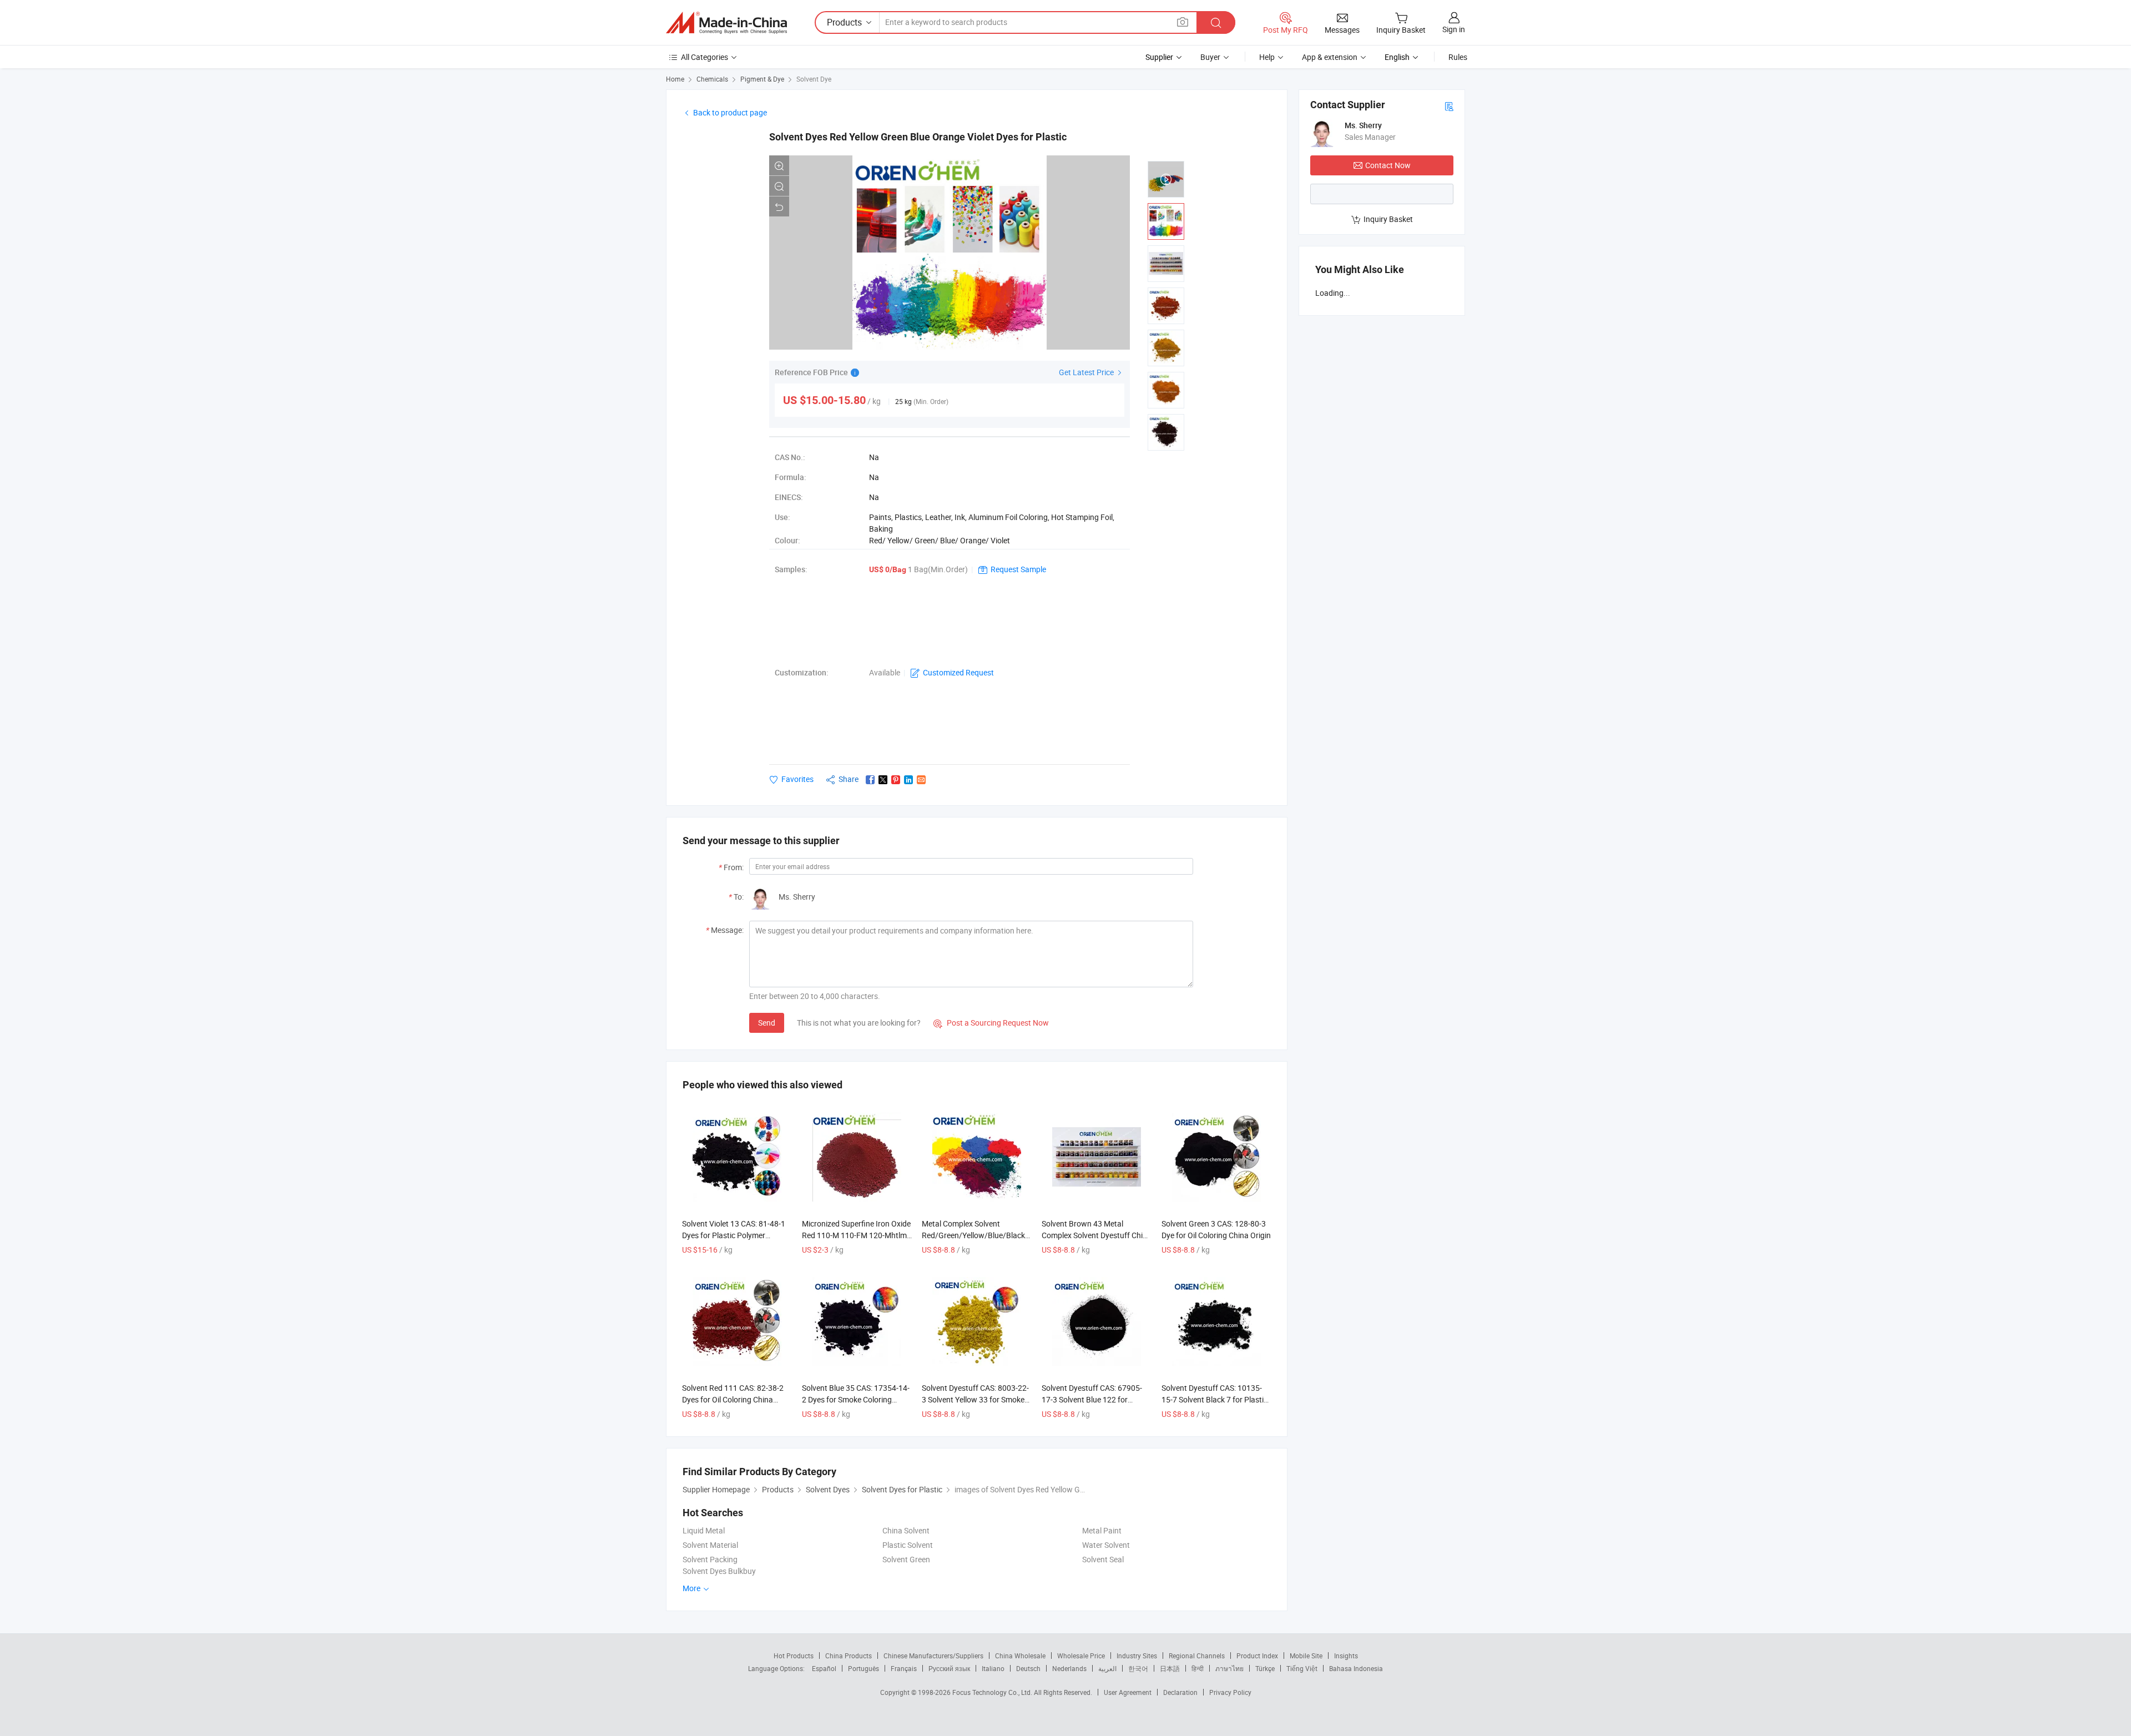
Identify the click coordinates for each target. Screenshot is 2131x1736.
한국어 (1138, 1668)
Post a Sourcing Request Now (991, 1023)
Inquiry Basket (1388, 219)
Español (824, 1668)
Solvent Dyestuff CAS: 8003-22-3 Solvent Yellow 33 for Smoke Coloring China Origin (975, 1399)
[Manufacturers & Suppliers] (726, 23)
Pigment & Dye (762, 79)
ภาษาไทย (1229, 1668)
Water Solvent (1106, 1545)
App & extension (1330, 57)
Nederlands (1069, 1668)
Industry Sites (1137, 1656)
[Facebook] (870, 780)
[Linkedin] (908, 780)
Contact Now (1388, 165)
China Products (849, 1656)
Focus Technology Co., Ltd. (993, 1692)
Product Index (1257, 1656)
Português (863, 1668)
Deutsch (1028, 1668)
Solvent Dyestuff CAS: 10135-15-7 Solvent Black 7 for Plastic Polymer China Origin (1215, 1399)
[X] (883, 780)
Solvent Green (906, 1559)
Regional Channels (1197, 1656)
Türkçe (1265, 1668)
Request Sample (1018, 569)
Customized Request (958, 672)
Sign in (1454, 29)
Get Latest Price (1087, 372)
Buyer (1210, 57)
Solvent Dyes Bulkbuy (719, 1571)
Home (675, 79)
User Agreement (1128, 1692)
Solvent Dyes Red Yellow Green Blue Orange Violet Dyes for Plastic (918, 137)
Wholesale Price (1081, 1656)
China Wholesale (1020, 1656)
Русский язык (949, 1668)
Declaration (1180, 1692)
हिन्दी (1198, 1668)
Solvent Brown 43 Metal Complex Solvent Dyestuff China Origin (1097, 1235)
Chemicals (712, 79)
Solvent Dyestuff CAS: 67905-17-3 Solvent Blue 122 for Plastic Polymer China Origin (1092, 1399)
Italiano (993, 1668)
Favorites (797, 779)
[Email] (921, 780)
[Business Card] (1449, 106)
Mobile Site (1306, 1656)
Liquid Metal (704, 1530)
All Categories (705, 57)
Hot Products (794, 1656)
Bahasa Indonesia (1356, 1668)
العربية (1107, 1668)
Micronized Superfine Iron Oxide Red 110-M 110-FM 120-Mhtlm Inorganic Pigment (856, 1235)
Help (1267, 57)
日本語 (1170, 1668)
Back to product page (730, 112)
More (692, 1588)
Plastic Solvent (908, 1545)
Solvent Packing (710, 1559)
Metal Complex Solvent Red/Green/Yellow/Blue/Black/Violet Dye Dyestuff (985, 1235)
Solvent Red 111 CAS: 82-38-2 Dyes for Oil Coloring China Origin (733, 1399)
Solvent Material (710, 1545)
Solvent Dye (814, 79)
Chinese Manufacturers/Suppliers (933, 1656)
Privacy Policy (1230, 1692)
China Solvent (906, 1530)
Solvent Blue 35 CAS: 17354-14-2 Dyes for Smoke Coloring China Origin (856, 1399)
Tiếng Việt (1302, 1668)
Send (767, 1023)
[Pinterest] (896, 780)
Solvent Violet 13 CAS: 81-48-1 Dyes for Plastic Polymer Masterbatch (734, 1235)
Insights (1346, 1656)
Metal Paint (1102, 1530)
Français (904, 1668)
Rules (1458, 57)
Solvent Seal (1103, 1559)
